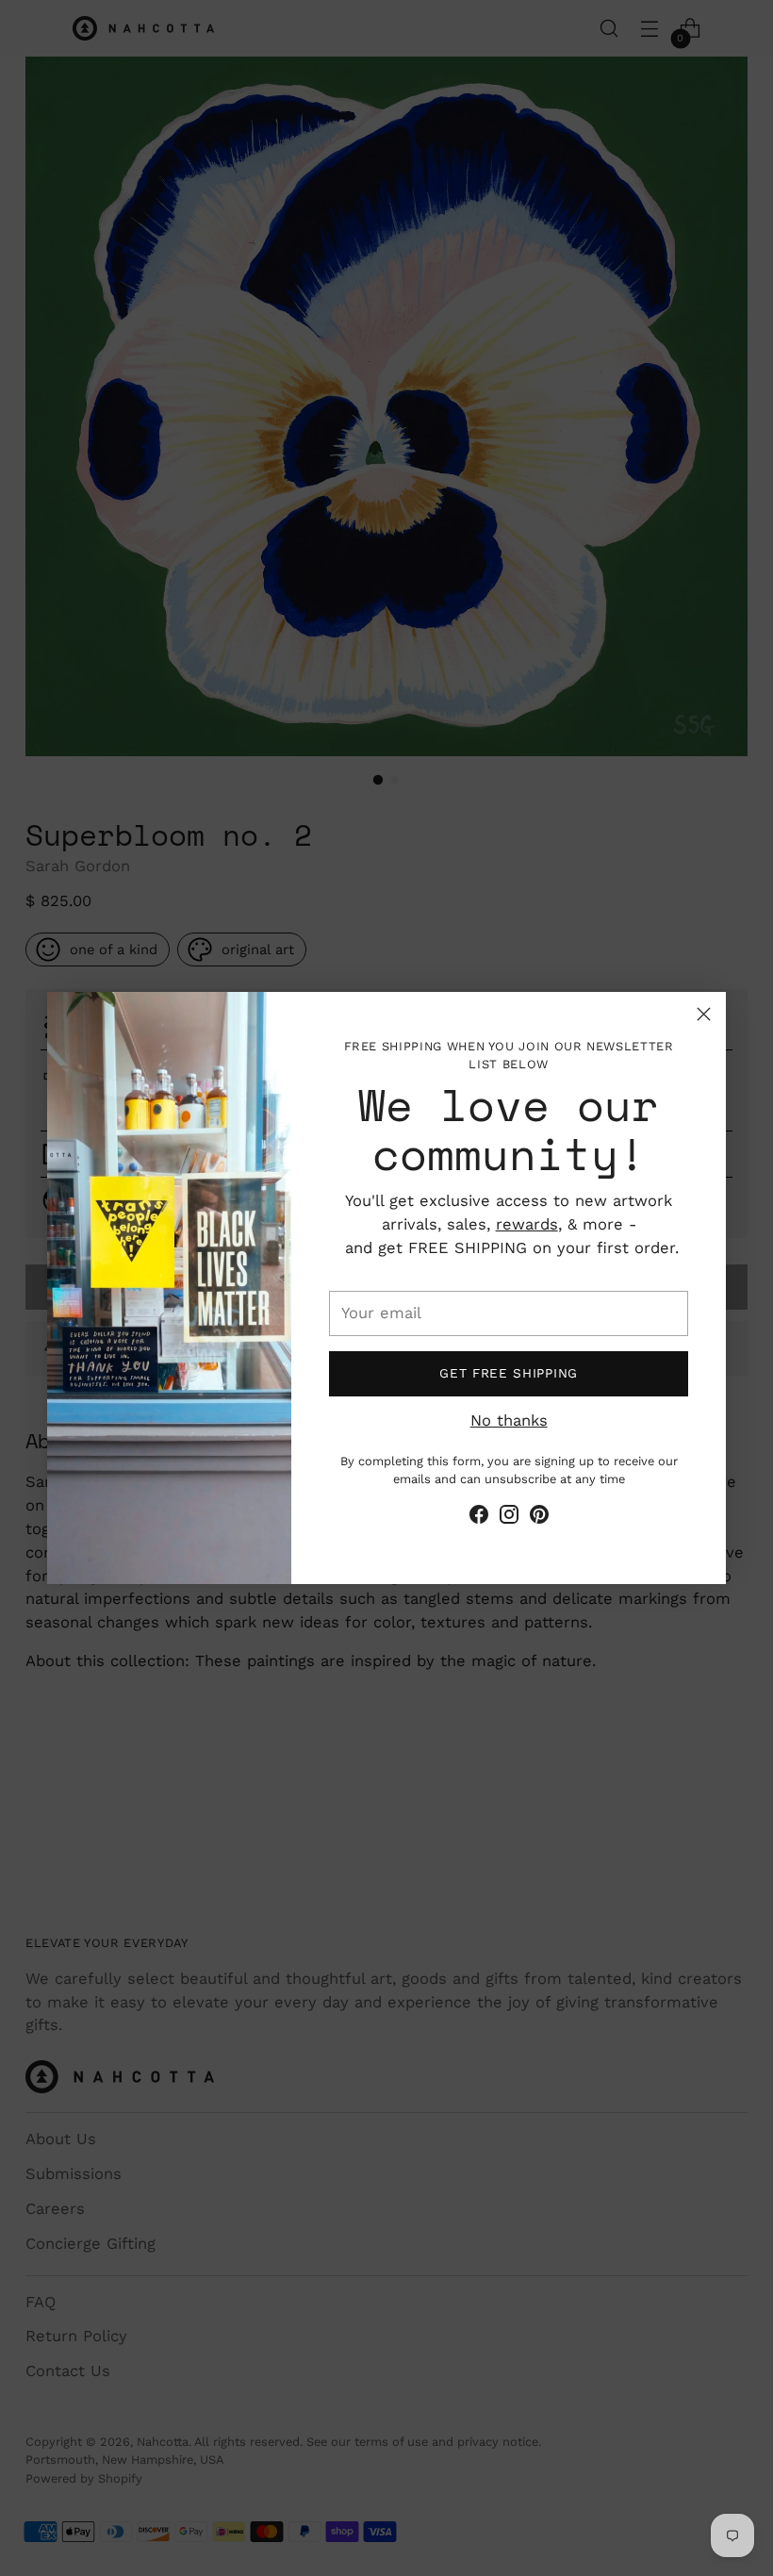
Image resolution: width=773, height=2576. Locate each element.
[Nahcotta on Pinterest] (539, 1518)
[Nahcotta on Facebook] (479, 1518)
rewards (527, 1224)
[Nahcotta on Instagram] (509, 1518)
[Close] (704, 1014)
